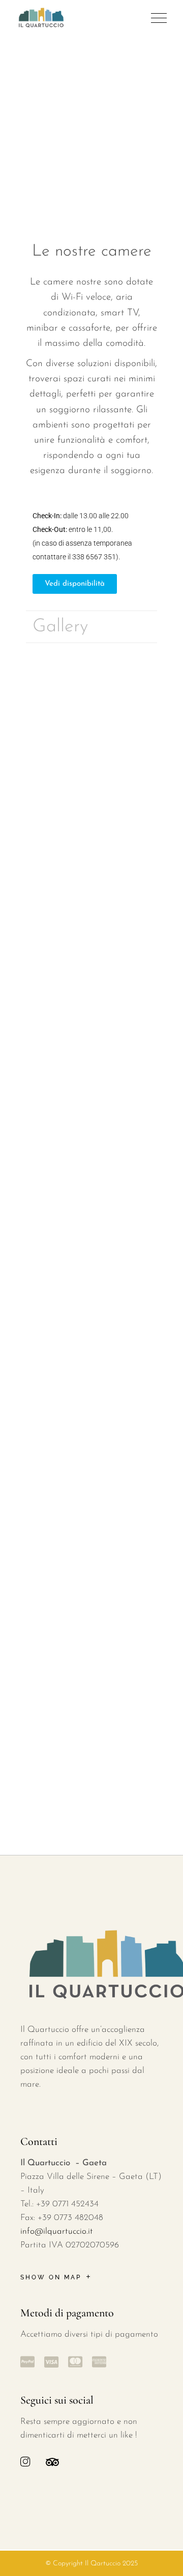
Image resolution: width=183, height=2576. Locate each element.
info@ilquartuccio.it (57, 2231)
